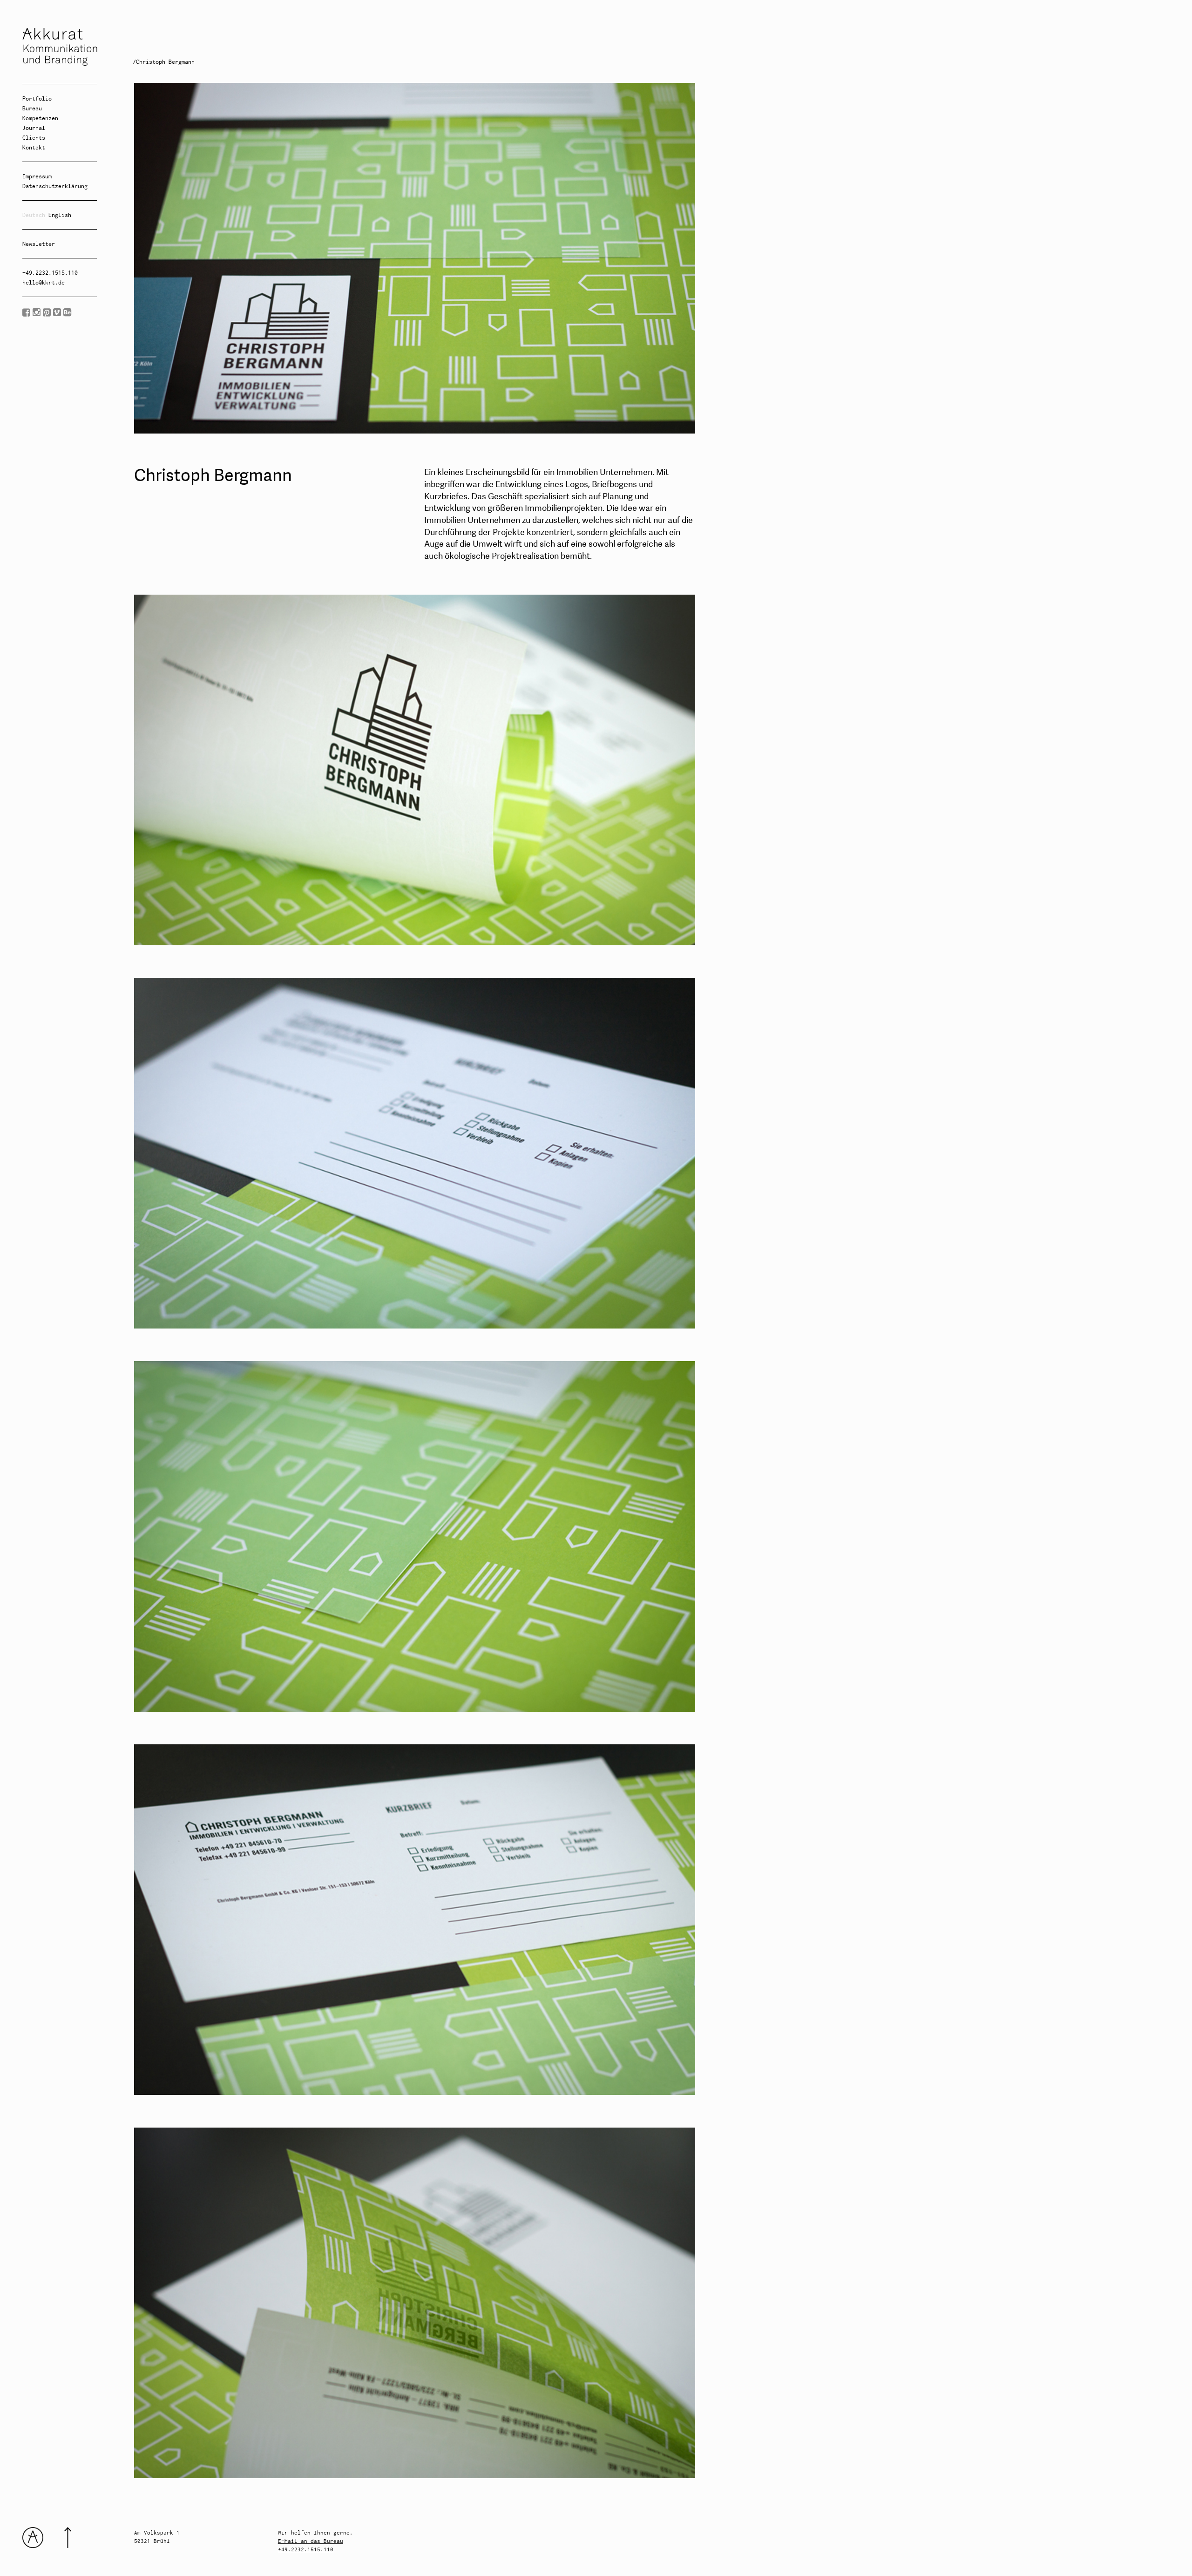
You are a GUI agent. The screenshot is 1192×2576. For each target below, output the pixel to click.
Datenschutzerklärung (55, 186)
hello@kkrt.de (44, 282)
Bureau (32, 108)
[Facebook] (26, 313)
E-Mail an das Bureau (311, 2541)
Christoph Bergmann (165, 62)
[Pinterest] (47, 313)
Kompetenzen (40, 118)
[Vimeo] (57, 313)
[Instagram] (37, 313)
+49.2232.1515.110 (50, 273)
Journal (34, 128)
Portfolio (37, 98)
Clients (34, 138)
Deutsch (34, 215)
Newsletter (39, 244)
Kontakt (34, 147)
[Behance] (67, 313)
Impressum (37, 176)
